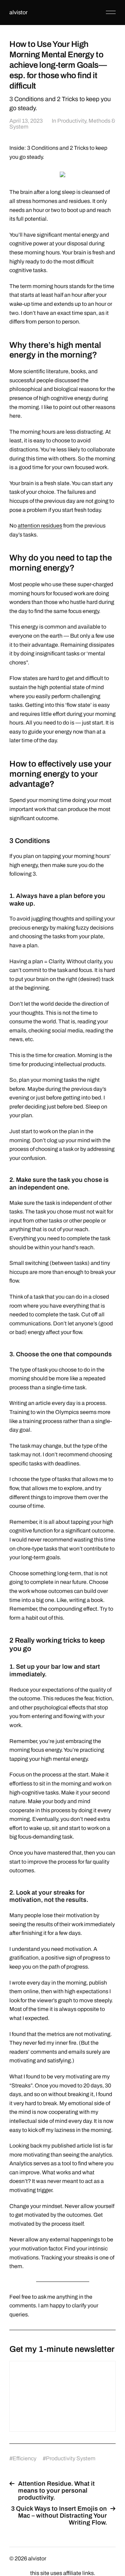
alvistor (18, 12)
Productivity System (71, 2458)
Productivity (72, 121)
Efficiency (24, 2458)
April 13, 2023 (26, 121)
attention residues (40, 526)
